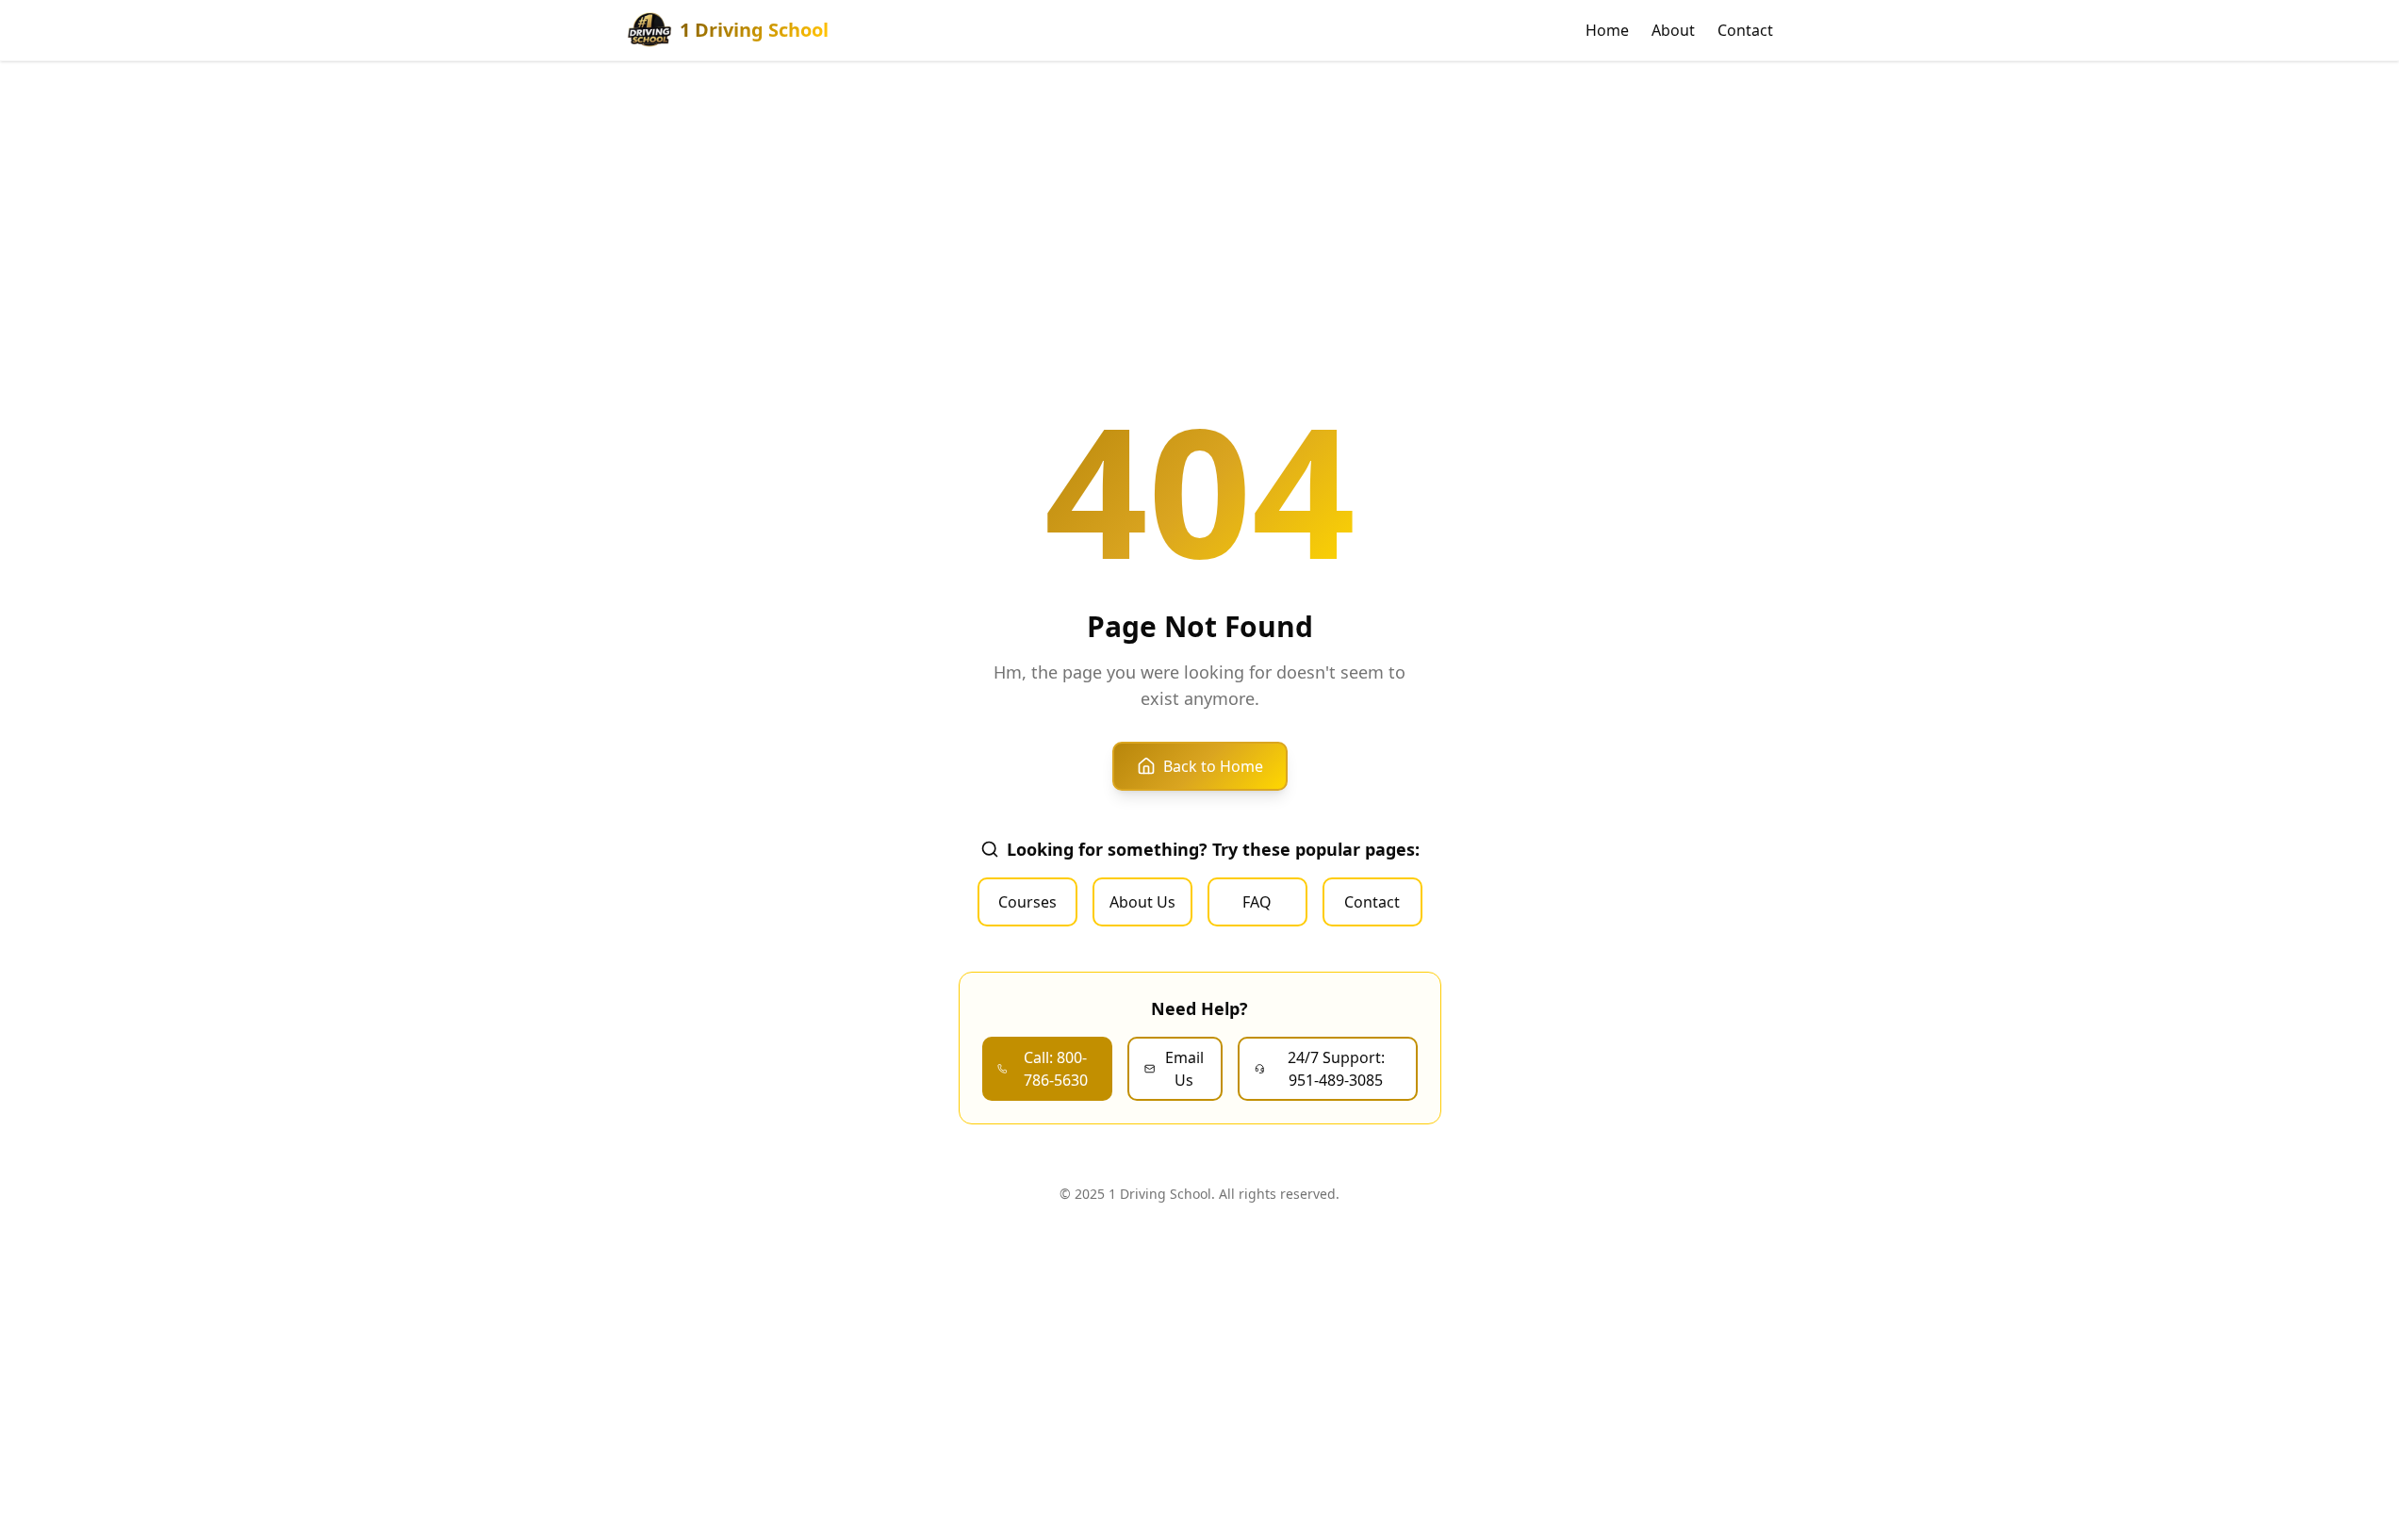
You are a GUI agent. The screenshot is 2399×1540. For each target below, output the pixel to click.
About (1673, 30)
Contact (1745, 30)
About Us (1142, 902)
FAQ (1257, 902)
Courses (1027, 902)
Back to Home (1213, 766)
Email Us (1184, 1069)
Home (1607, 30)
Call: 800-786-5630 (1056, 1069)
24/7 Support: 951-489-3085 (1336, 1069)
